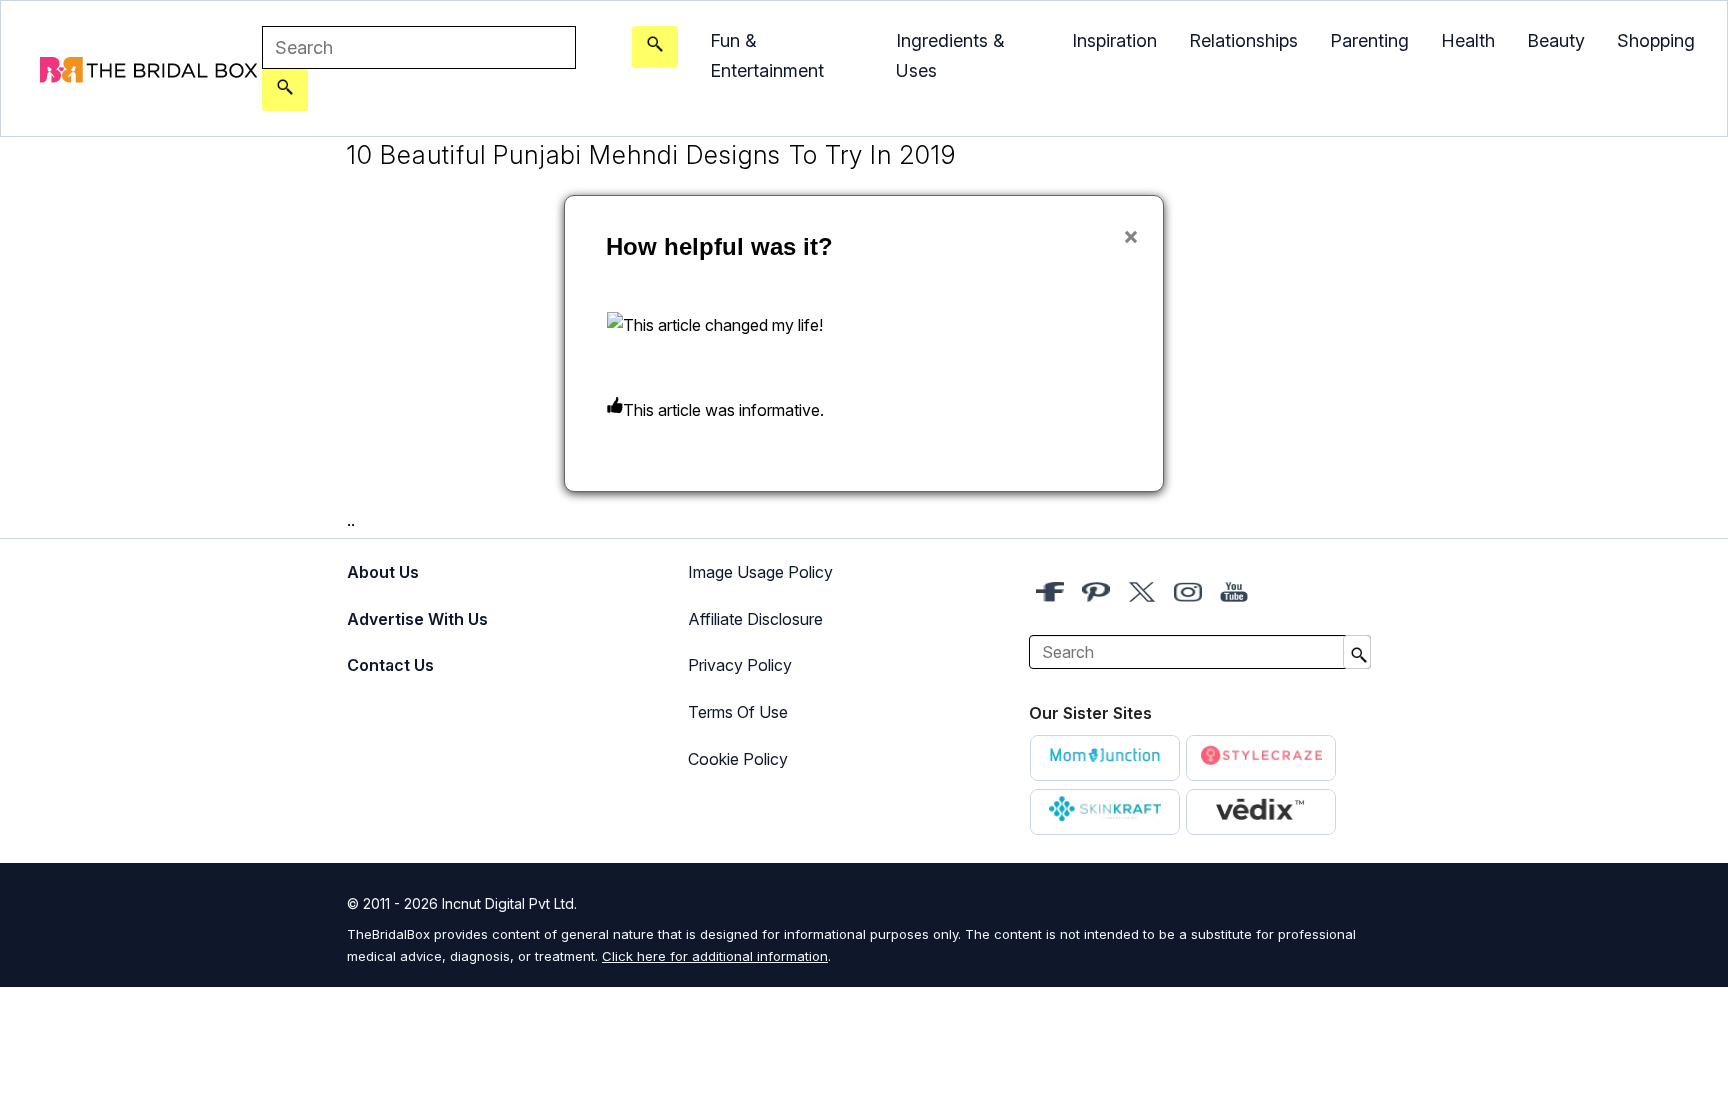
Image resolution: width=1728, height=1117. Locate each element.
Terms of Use (738, 712)
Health (1468, 40)
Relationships (1243, 40)
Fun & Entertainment (767, 55)
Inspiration (1114, 40)
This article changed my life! (723, 325)
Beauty (1556, 40)
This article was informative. (723, 410)
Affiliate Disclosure (755, 619)
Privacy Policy (740, 665)
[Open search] (655, 47)
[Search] (285, 90)
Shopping (1656, 40)
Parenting (1369, 40)
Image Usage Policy (760, 572)
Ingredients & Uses (950, 55)
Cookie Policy (738, 759)
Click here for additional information (715, 956)
